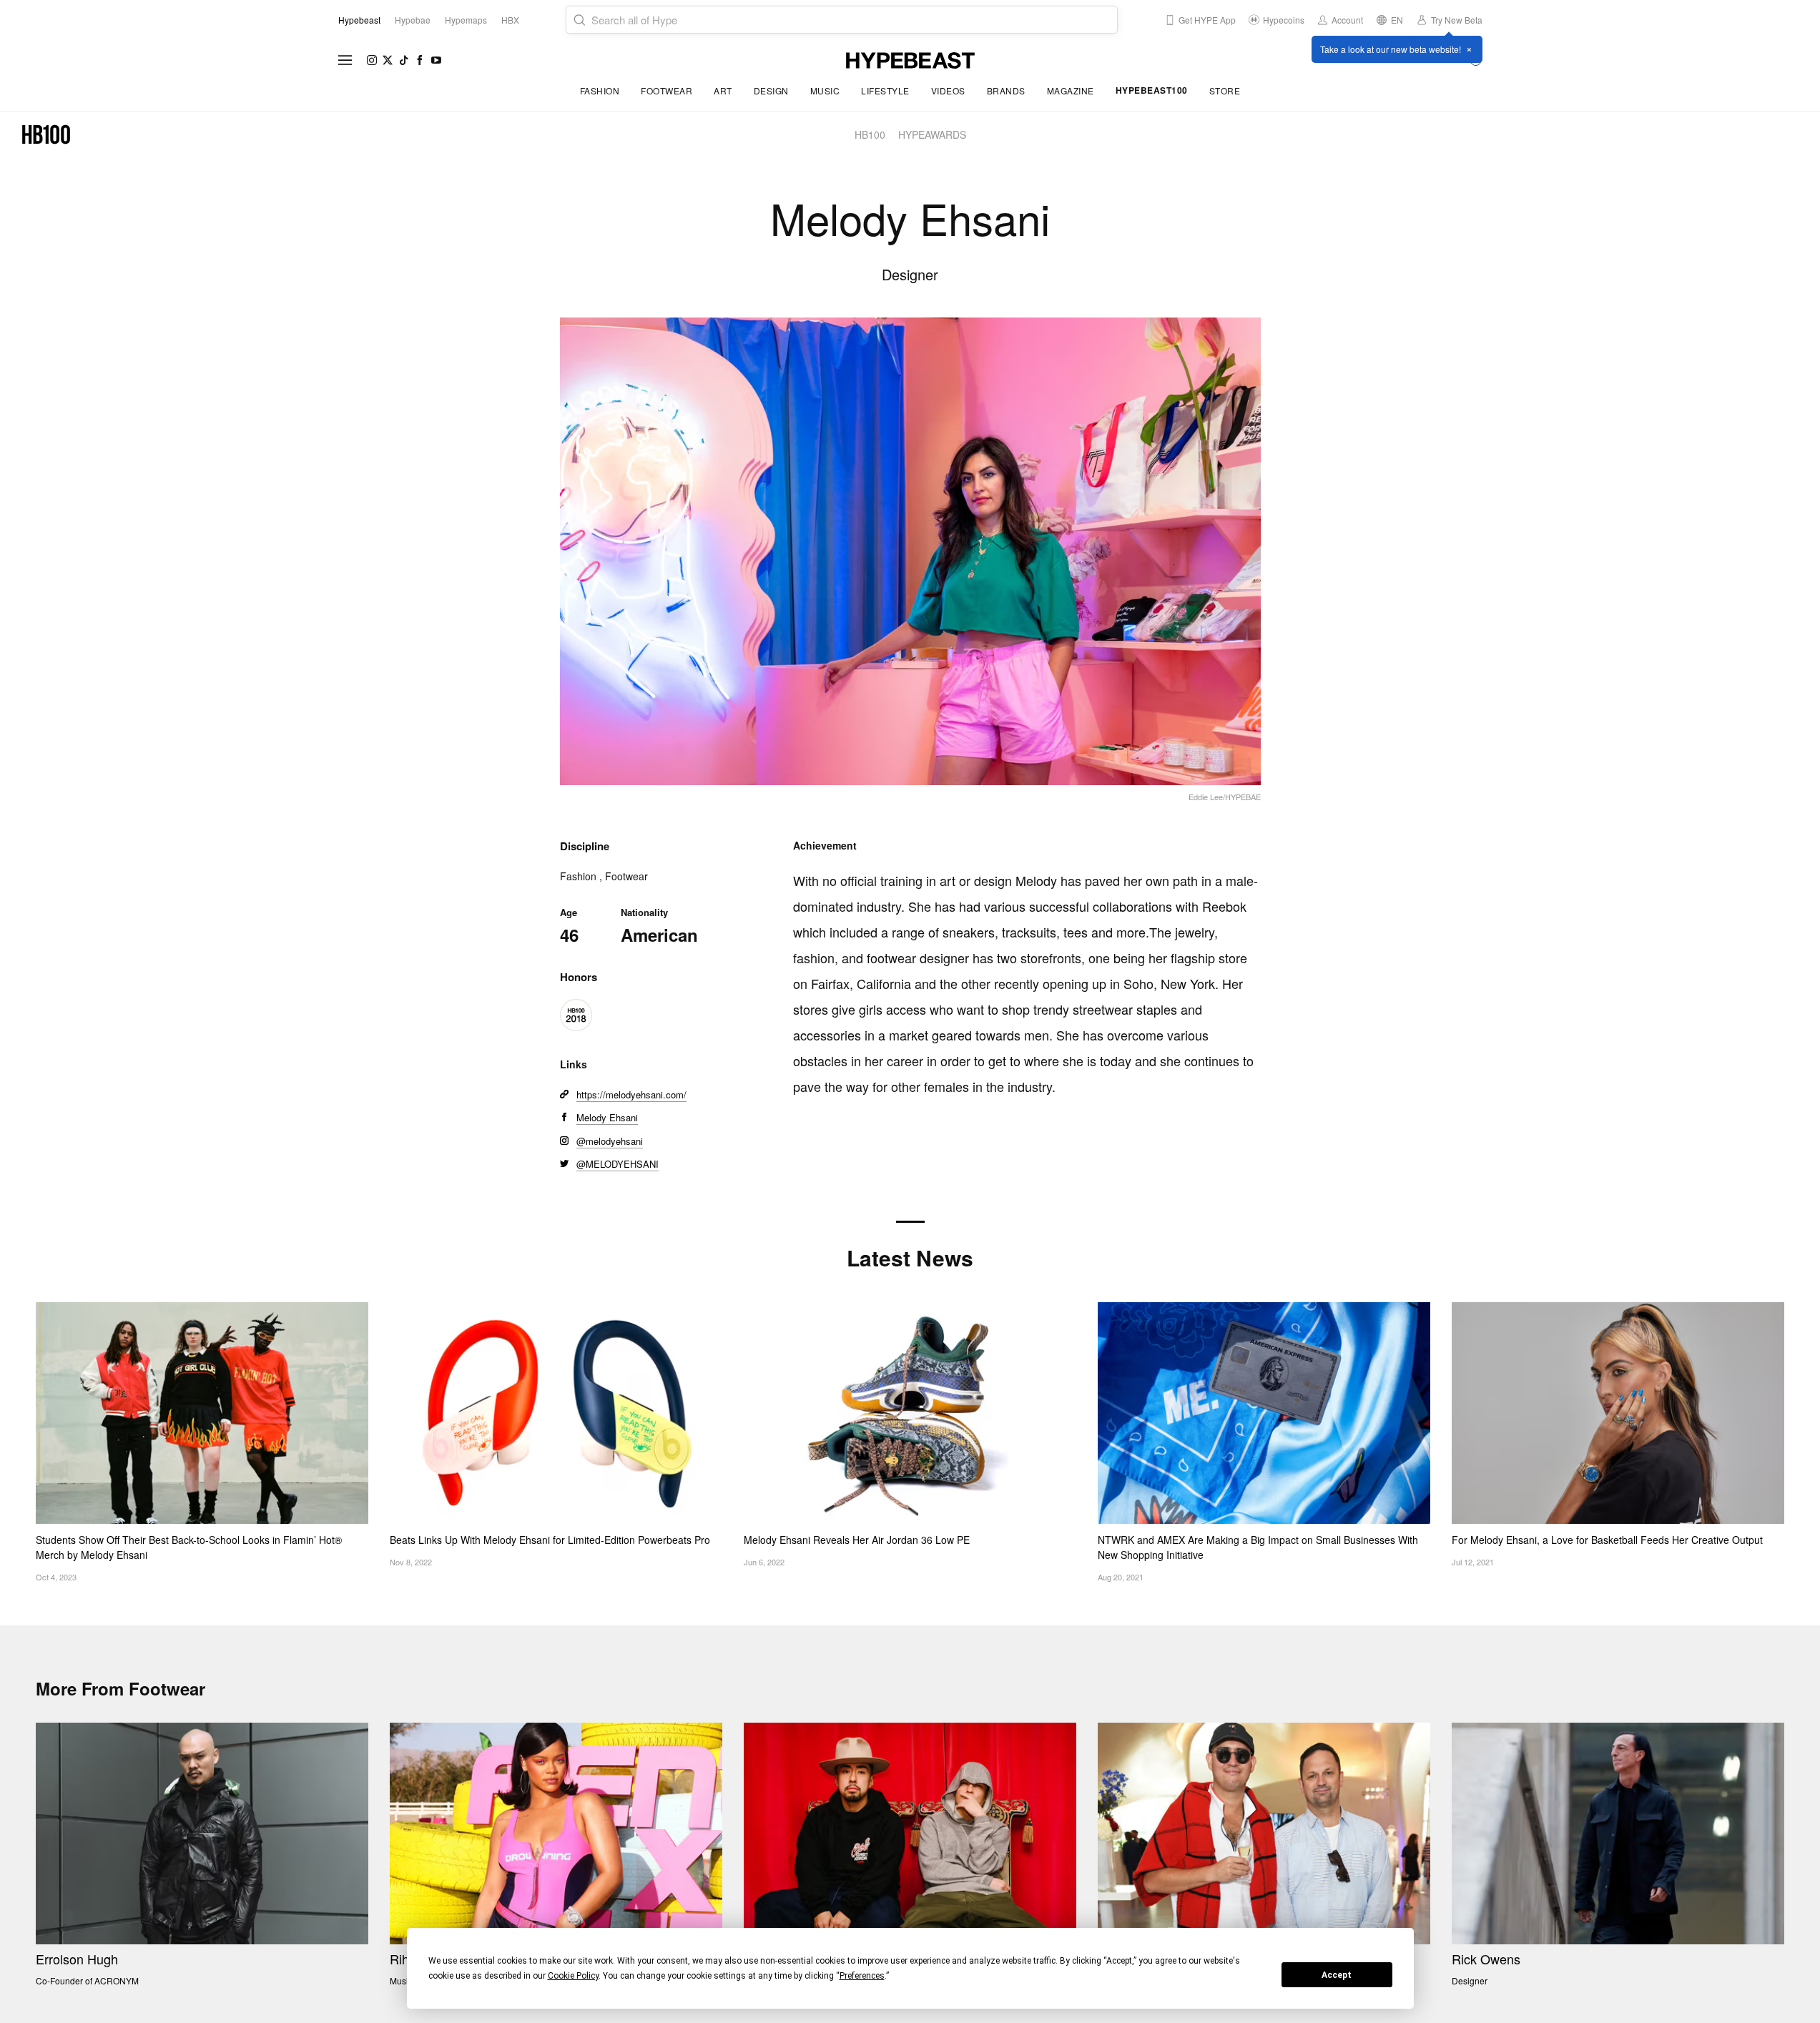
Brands (1006, 90)
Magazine (1071, 90)
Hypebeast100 (1152, 90)
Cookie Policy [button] (573, 1976)
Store (1225, 90)
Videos (948, 90)
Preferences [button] (862, 1976)
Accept (1337, 1975)
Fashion (600, 90)
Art (723, 90)
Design (771, 90)
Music (825, 90)
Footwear (666, 90)
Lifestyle (885, 90)
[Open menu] (345, 60)
